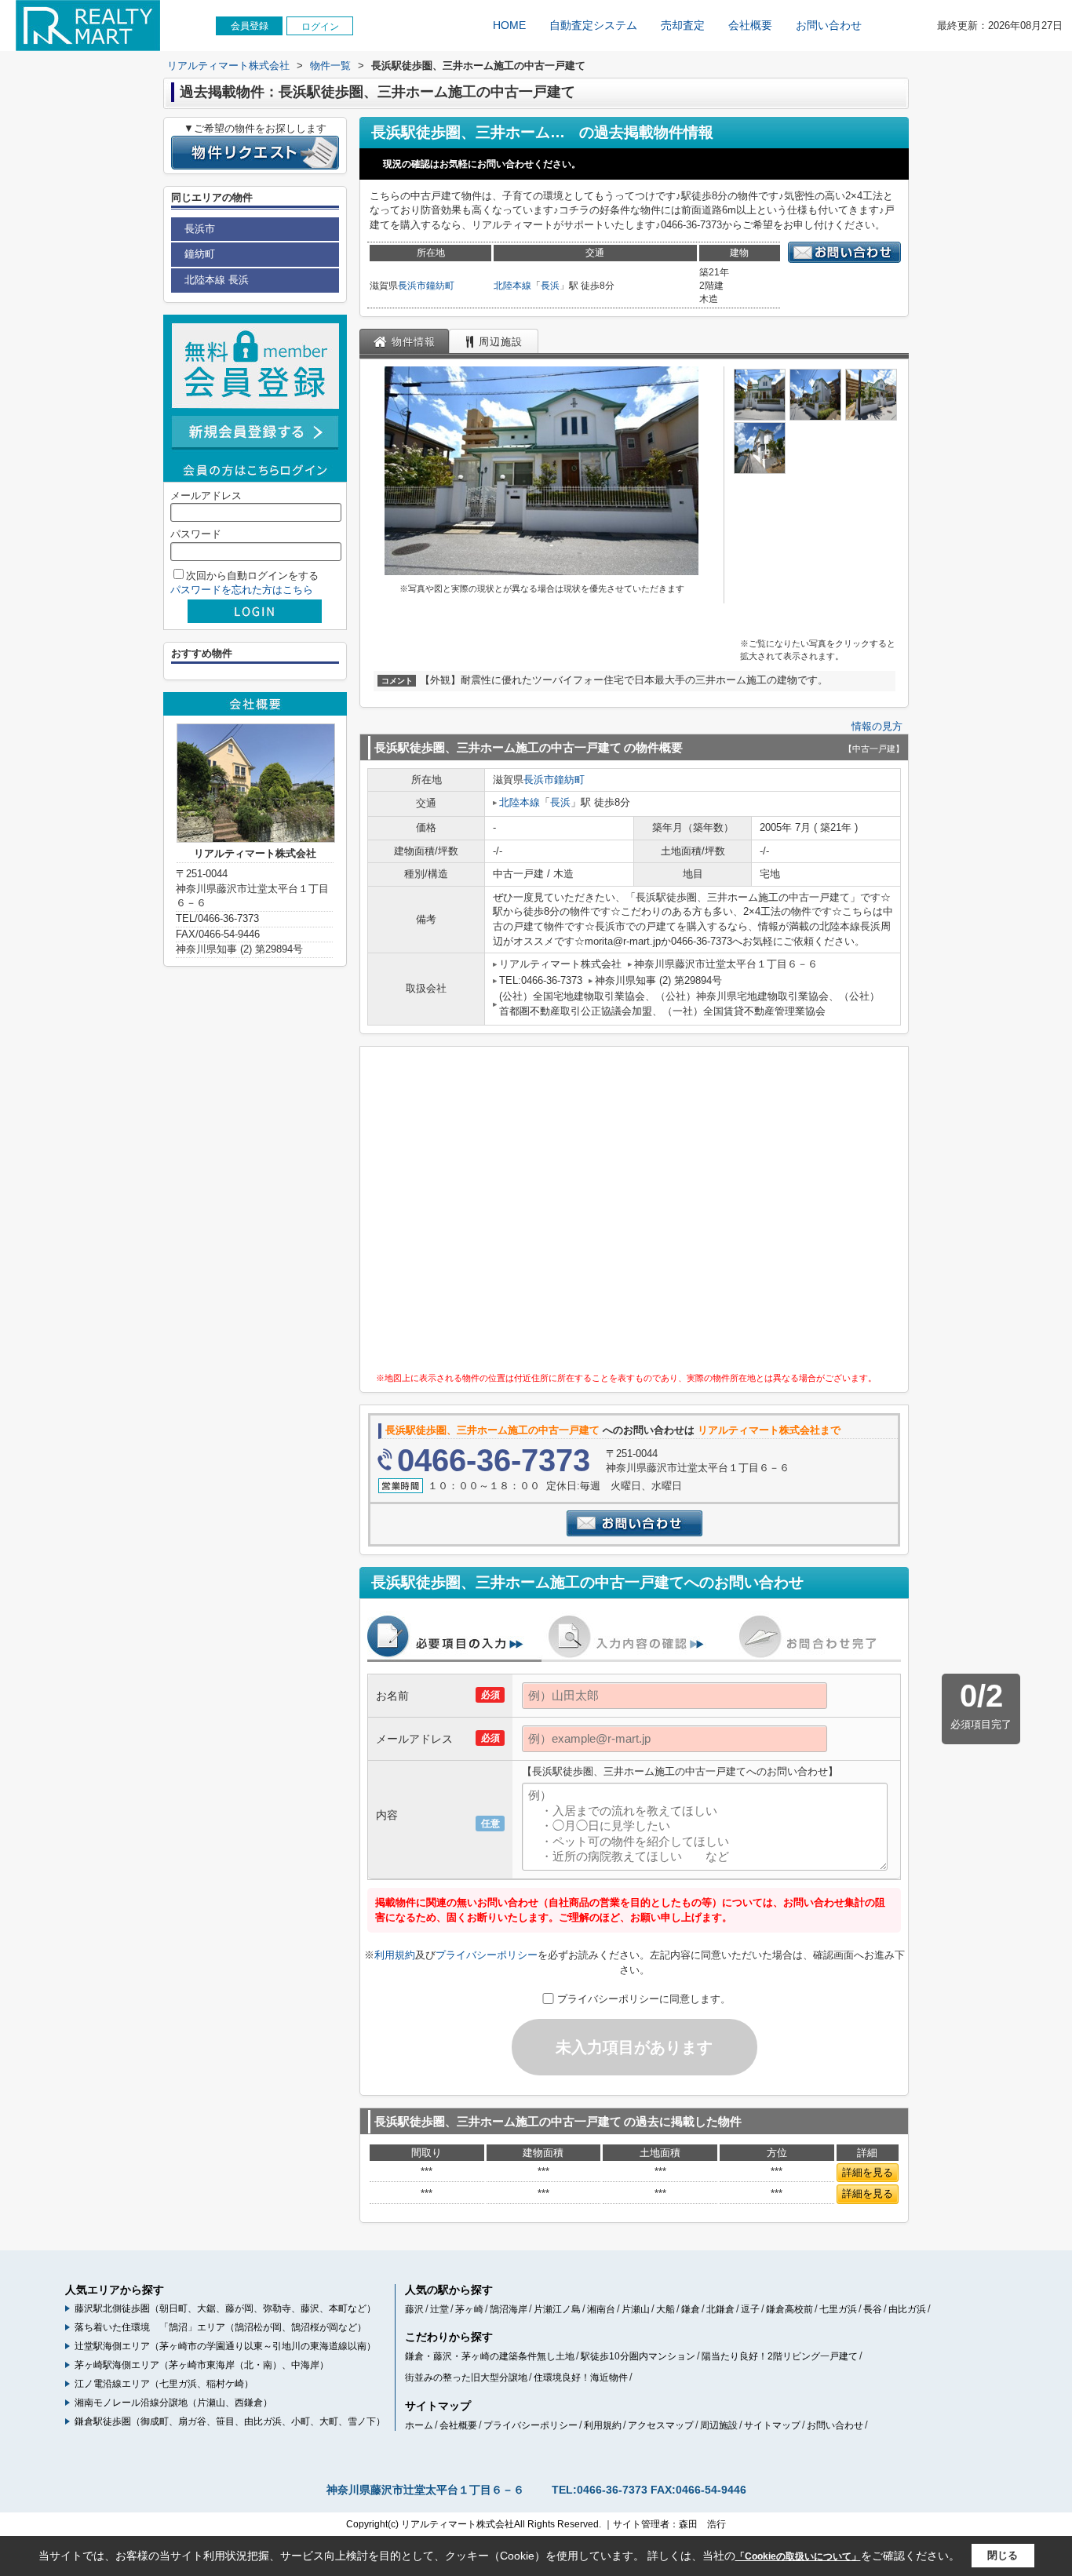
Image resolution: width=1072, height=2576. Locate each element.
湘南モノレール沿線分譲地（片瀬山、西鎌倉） (173, 2403)
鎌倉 (691, 2309)
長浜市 (412, 286)
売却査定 (683, 25)
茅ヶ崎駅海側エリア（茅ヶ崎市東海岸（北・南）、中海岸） (202, 2365)
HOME (509, 25)
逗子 (750, 2309)
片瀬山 (636, 2309)
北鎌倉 (720, 2309)
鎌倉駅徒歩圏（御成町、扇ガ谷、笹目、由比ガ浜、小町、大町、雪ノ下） (230, 2421)
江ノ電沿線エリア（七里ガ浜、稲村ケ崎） (164, 2384)
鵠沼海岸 (509, 2309)
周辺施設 (719, 2425)
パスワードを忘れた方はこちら (242, 590)
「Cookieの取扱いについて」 (798, 2556)
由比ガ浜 (907, 2309)
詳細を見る (868, 2172)
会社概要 (750, 25)
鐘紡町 (440, 286)
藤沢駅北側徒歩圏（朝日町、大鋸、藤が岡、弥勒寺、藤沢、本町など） (225, 2308)
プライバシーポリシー (487, 1955)
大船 (665, 2309)
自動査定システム (593, 25)
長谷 (873, 2309)
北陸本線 (512, 286)
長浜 (550, 286)
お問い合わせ (829, 25)
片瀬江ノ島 (557, 2309)
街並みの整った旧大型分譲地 (466, 2377)
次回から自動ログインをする (252, 576)
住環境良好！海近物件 (581, 2377)
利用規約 (395, 1955)
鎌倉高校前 (789, 2309)
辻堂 (439, 2309)
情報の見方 (877, 726)
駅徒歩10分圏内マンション (638, 2356)
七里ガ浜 (838, 2309)
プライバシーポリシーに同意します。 (644, 1999)
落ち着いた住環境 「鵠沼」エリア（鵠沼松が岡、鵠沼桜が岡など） (221, 2327)
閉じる (1003, 2555)
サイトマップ (772, 2425)
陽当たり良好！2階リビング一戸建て (780, 2356)
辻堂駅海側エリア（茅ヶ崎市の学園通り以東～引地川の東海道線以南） (225, 2346)
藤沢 (414, 2309)
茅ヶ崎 (469, 2309)
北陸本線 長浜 (217, 280)
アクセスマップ (661, 2425)
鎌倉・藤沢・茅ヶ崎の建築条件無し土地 (490, 2356)
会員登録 (250, 26)
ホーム (419, 2425)
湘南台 (601, 2309)
